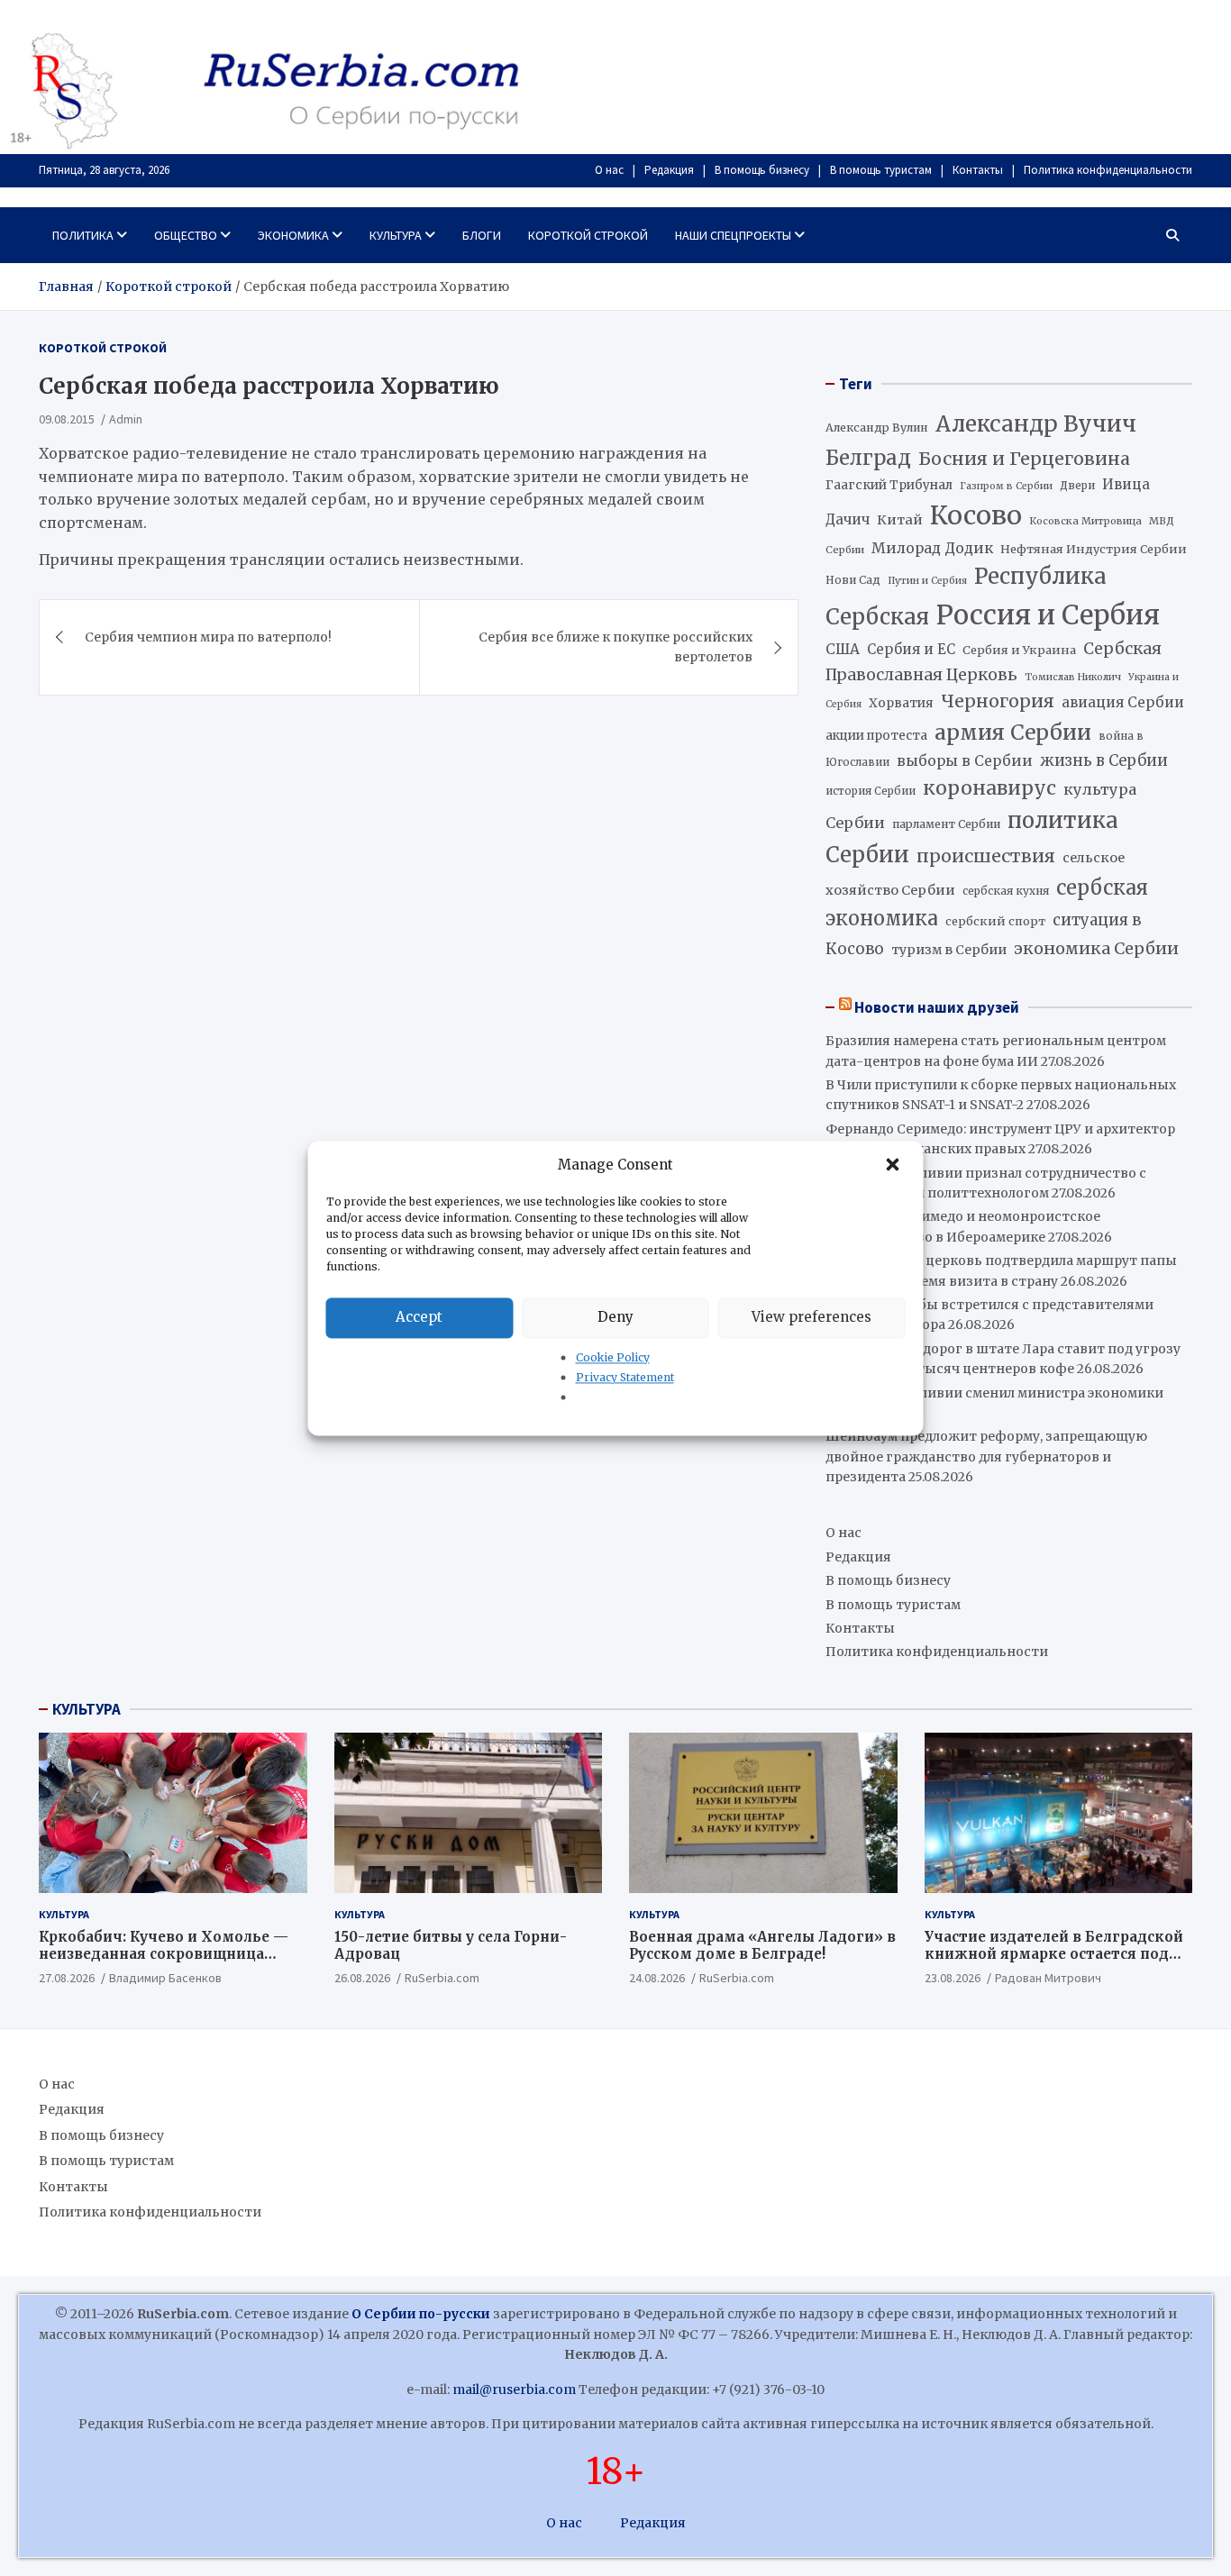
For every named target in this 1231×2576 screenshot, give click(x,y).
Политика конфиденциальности (1108, 170)
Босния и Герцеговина (1024, 459)
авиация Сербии (1123, 702)
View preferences (812, 1317)
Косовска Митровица (1085, 521)
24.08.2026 (657, 1978)
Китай (900, 520)
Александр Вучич (1036, 424)
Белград (868, 458)
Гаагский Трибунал (889, 485)
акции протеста (876, 736)
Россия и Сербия (1048, 615)
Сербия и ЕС (911, 649)
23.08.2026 (953, 1978)
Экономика (293, 235)
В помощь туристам (881, 170)
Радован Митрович (1048, 1978)
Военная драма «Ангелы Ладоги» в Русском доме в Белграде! (762, 1946)
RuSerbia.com (442, 1978)
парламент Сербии (946, 824)
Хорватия (901, 703)
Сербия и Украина (1019, 650)
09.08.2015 (67, 419)
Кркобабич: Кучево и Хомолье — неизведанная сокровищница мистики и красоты (164, 1954)
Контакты (978, 170)
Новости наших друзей (937, 1007)
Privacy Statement (625, 1377)
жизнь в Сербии (1104, 761)
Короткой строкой (588, 235)
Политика (83, 235)
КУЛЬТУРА (87, 1709)
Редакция (669, 170)
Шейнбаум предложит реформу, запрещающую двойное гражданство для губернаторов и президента (986, 1456)
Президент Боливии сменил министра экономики (994, 1393)
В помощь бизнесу (762, 170)
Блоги (482, 235)
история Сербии (871, 791)
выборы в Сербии (965, 761)
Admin (126, 419)
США (843, 649)
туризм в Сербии (949, 950)
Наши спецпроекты (733, 235)
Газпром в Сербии (1006, 486)
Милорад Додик (932, 548)
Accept (419, 1317)
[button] (895, 1165)
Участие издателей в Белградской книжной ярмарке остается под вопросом (1054, 1954)
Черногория (998, 701)
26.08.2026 (362, 1978)
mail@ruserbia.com (514, 2389)
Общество (186, 235)
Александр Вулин (877, 428)
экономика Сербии (1096, 948)
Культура (396, 235)
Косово (976, 515)
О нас (609, 170)
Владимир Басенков (165, 1978)
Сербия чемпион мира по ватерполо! (208, 637)
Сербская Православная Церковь (994, 661)
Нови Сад (853, 580)
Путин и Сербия (927, 581)
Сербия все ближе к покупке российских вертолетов (615, 647)
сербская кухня (1006, 891)
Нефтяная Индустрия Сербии (1094, 549)
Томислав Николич (1073, 677)
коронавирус (989, 788)
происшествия (986, 856)
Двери (1077, 485)
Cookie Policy (613, 1357)
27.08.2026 (67, 1978)
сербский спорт (995, 921)
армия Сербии (1013, 732)
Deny (615, 1317)
